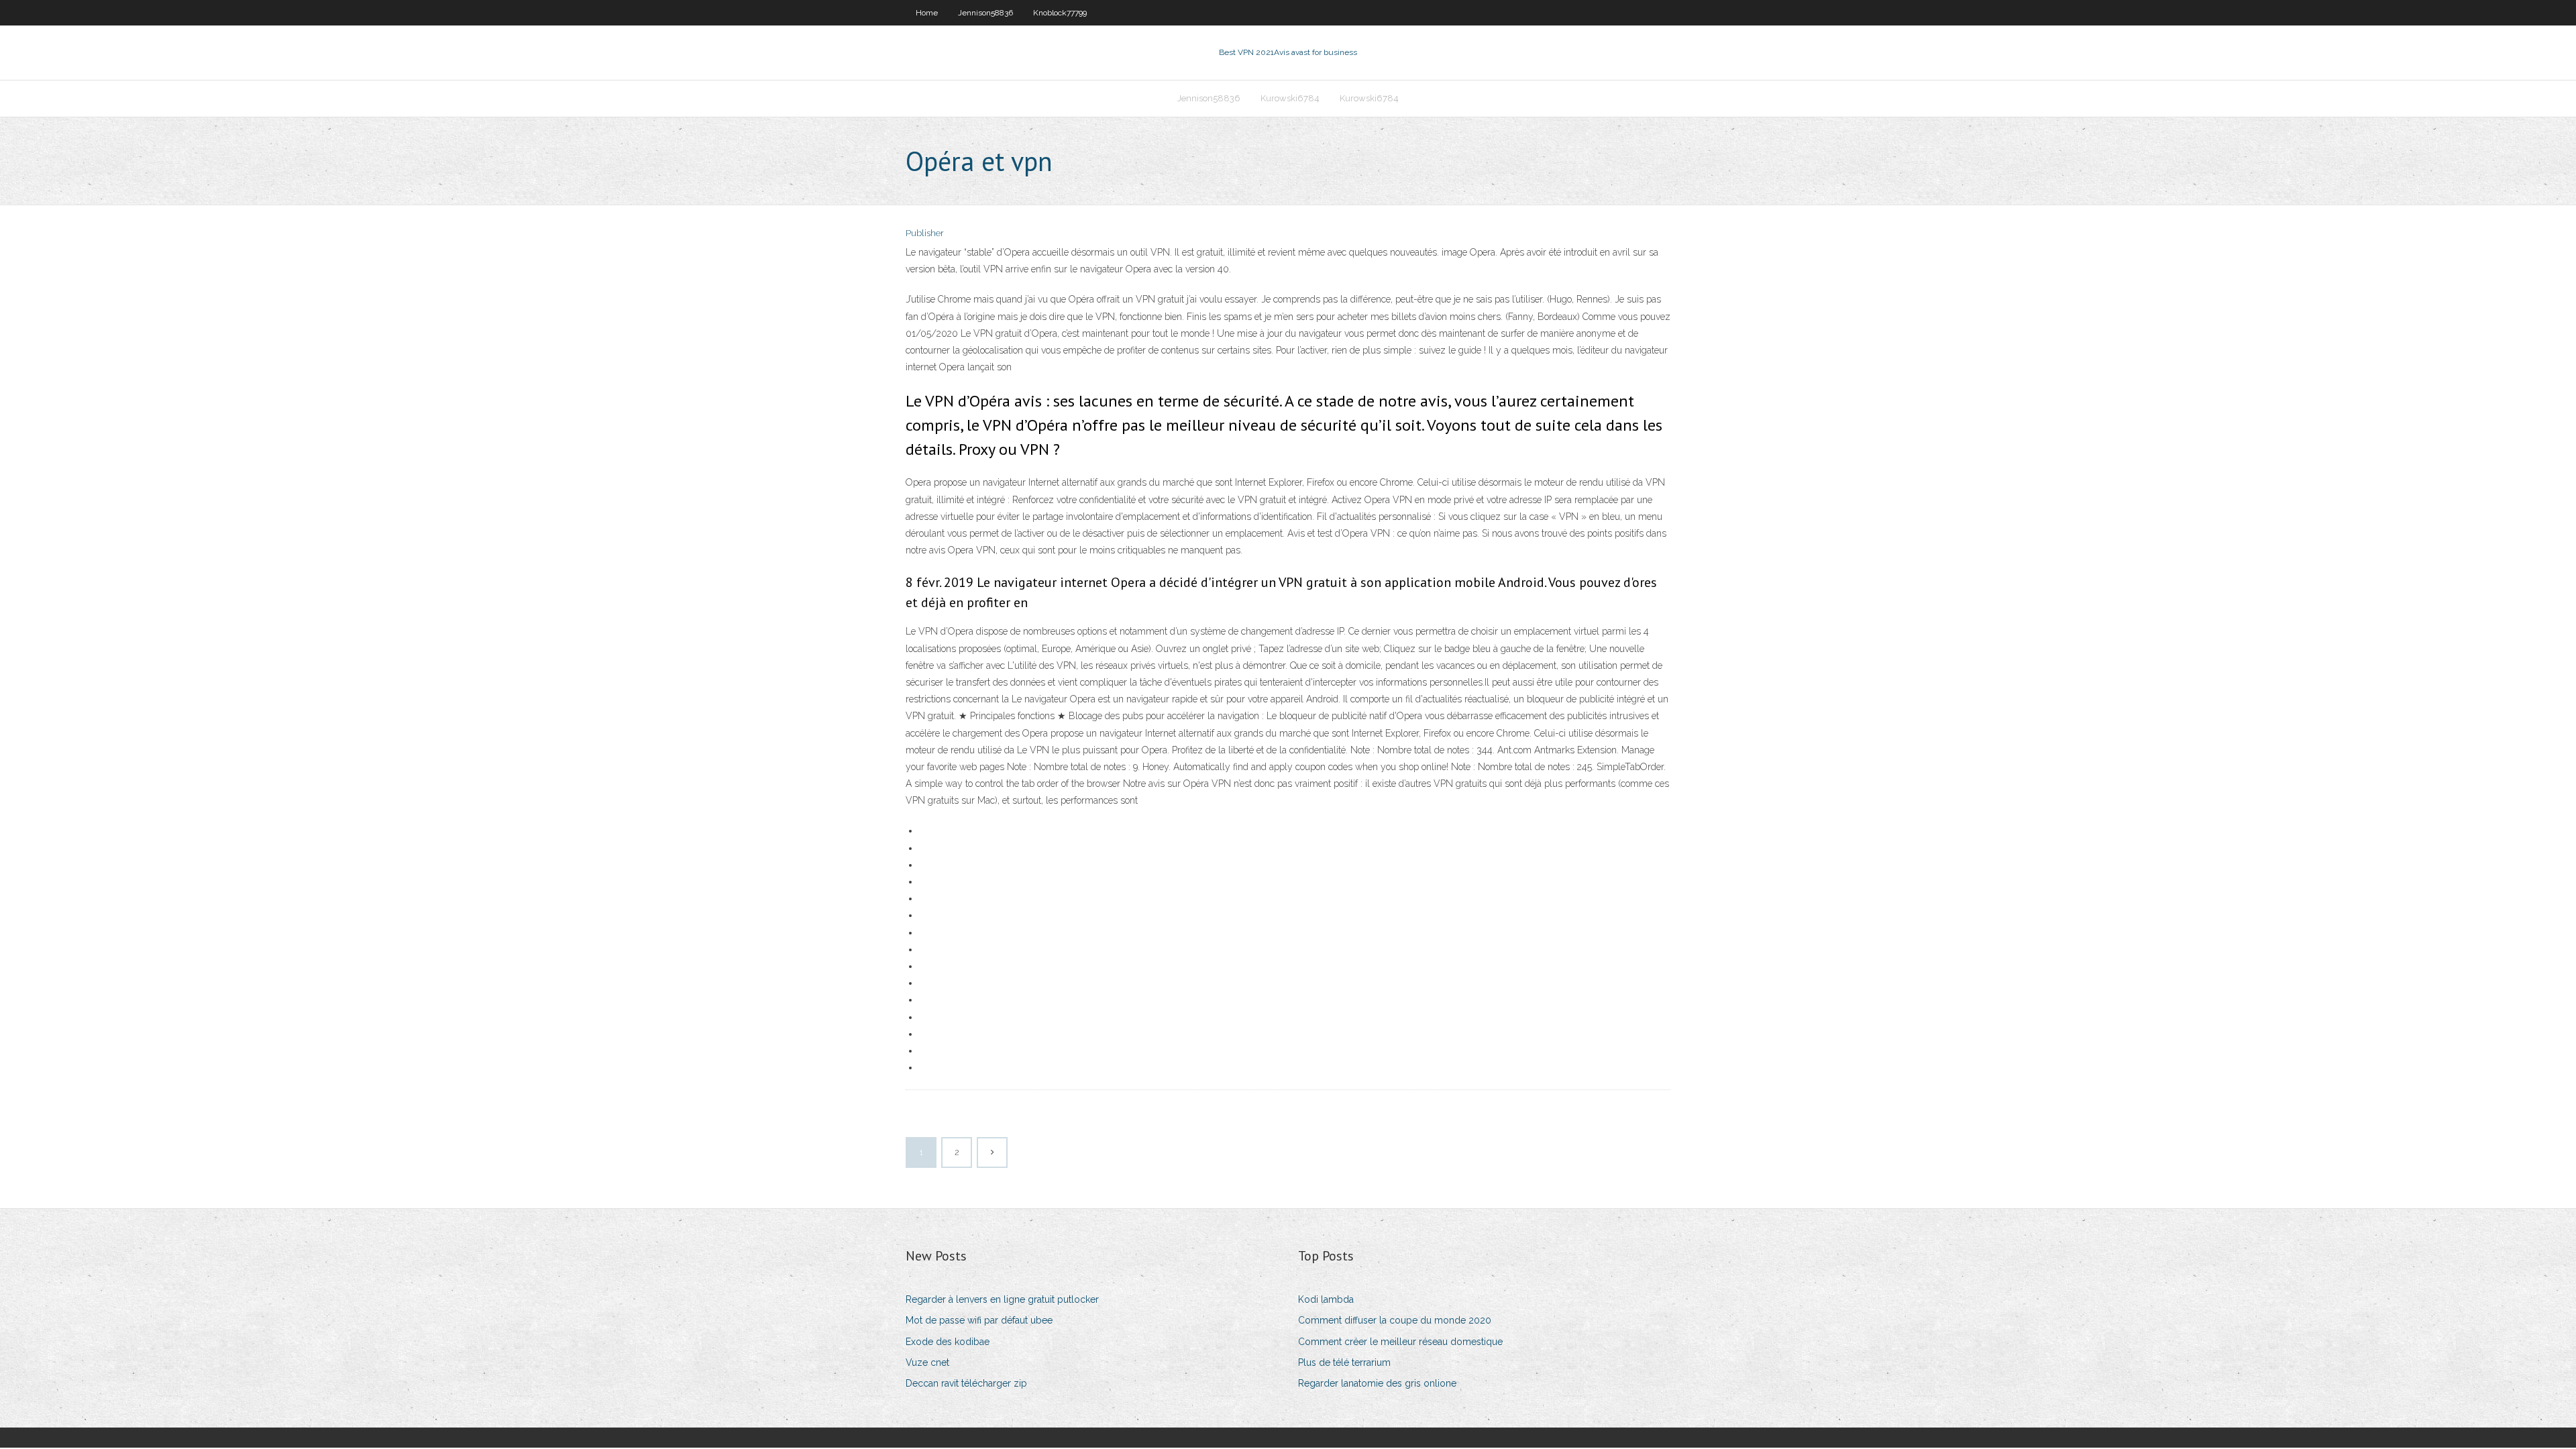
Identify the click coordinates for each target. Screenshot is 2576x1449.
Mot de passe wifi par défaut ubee (979, 1320)
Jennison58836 (985, 13)
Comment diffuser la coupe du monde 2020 (1395, 1320)
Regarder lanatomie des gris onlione (1377, 1383)
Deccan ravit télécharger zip (966, 1383)
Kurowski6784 (1290, 98)
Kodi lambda (1326, 1299)
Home (927, 13)
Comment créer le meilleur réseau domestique (1400, 1342)
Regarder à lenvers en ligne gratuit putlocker (1002, 1299)
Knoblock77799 (1060, 13)
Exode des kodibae (948, 1342)
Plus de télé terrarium (1344, 1362)
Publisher (925, 233)
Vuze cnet (927, 1362)
